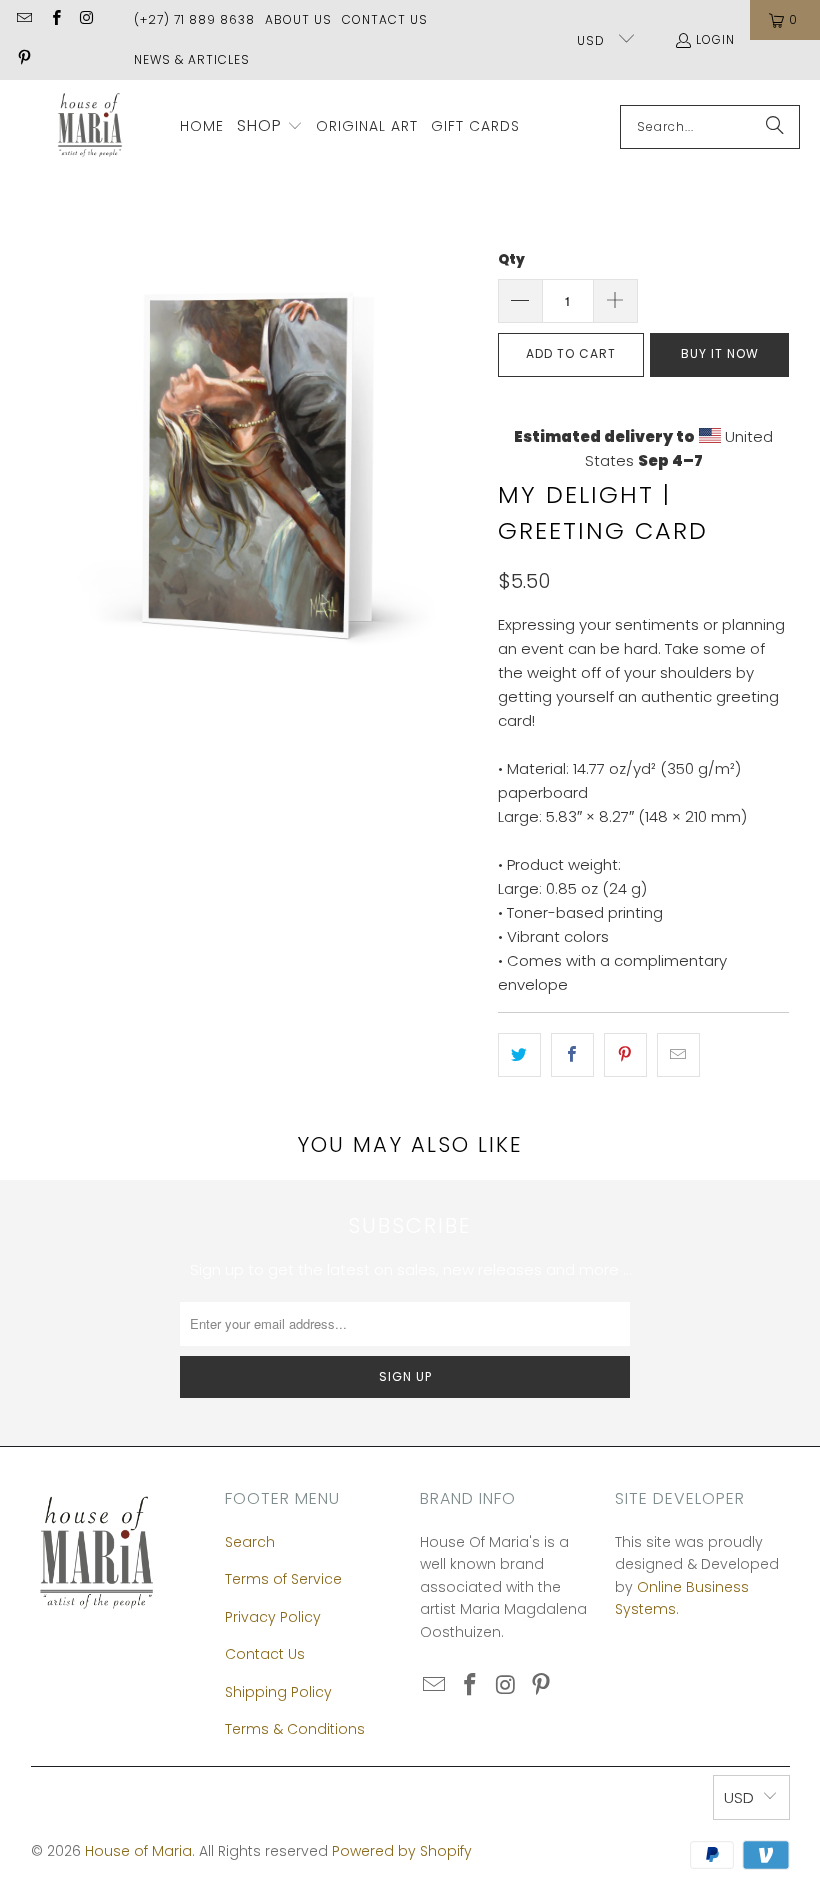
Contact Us (385, 19)
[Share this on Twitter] (519, 1055)
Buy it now (720, 353)
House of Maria (138, 1851)
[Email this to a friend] (678, 1055)
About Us (298, 19)
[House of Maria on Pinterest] (23, 59)
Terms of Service (283, 1579)
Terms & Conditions (295, 1729)
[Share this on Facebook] (572, 1055)
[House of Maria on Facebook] (54, 19)
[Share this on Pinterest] (625, 1055)
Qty (511, 259)
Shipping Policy (278, 1692)
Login (715, 39)
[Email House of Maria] (23, 19)
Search (250, 1542)
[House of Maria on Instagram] (86, 19)
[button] (270, 127)
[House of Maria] (90, 126)
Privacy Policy (273, 1617)
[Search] (775, 127)
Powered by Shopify (402, 1851)
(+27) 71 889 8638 (194, 19)
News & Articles (192, 59)
